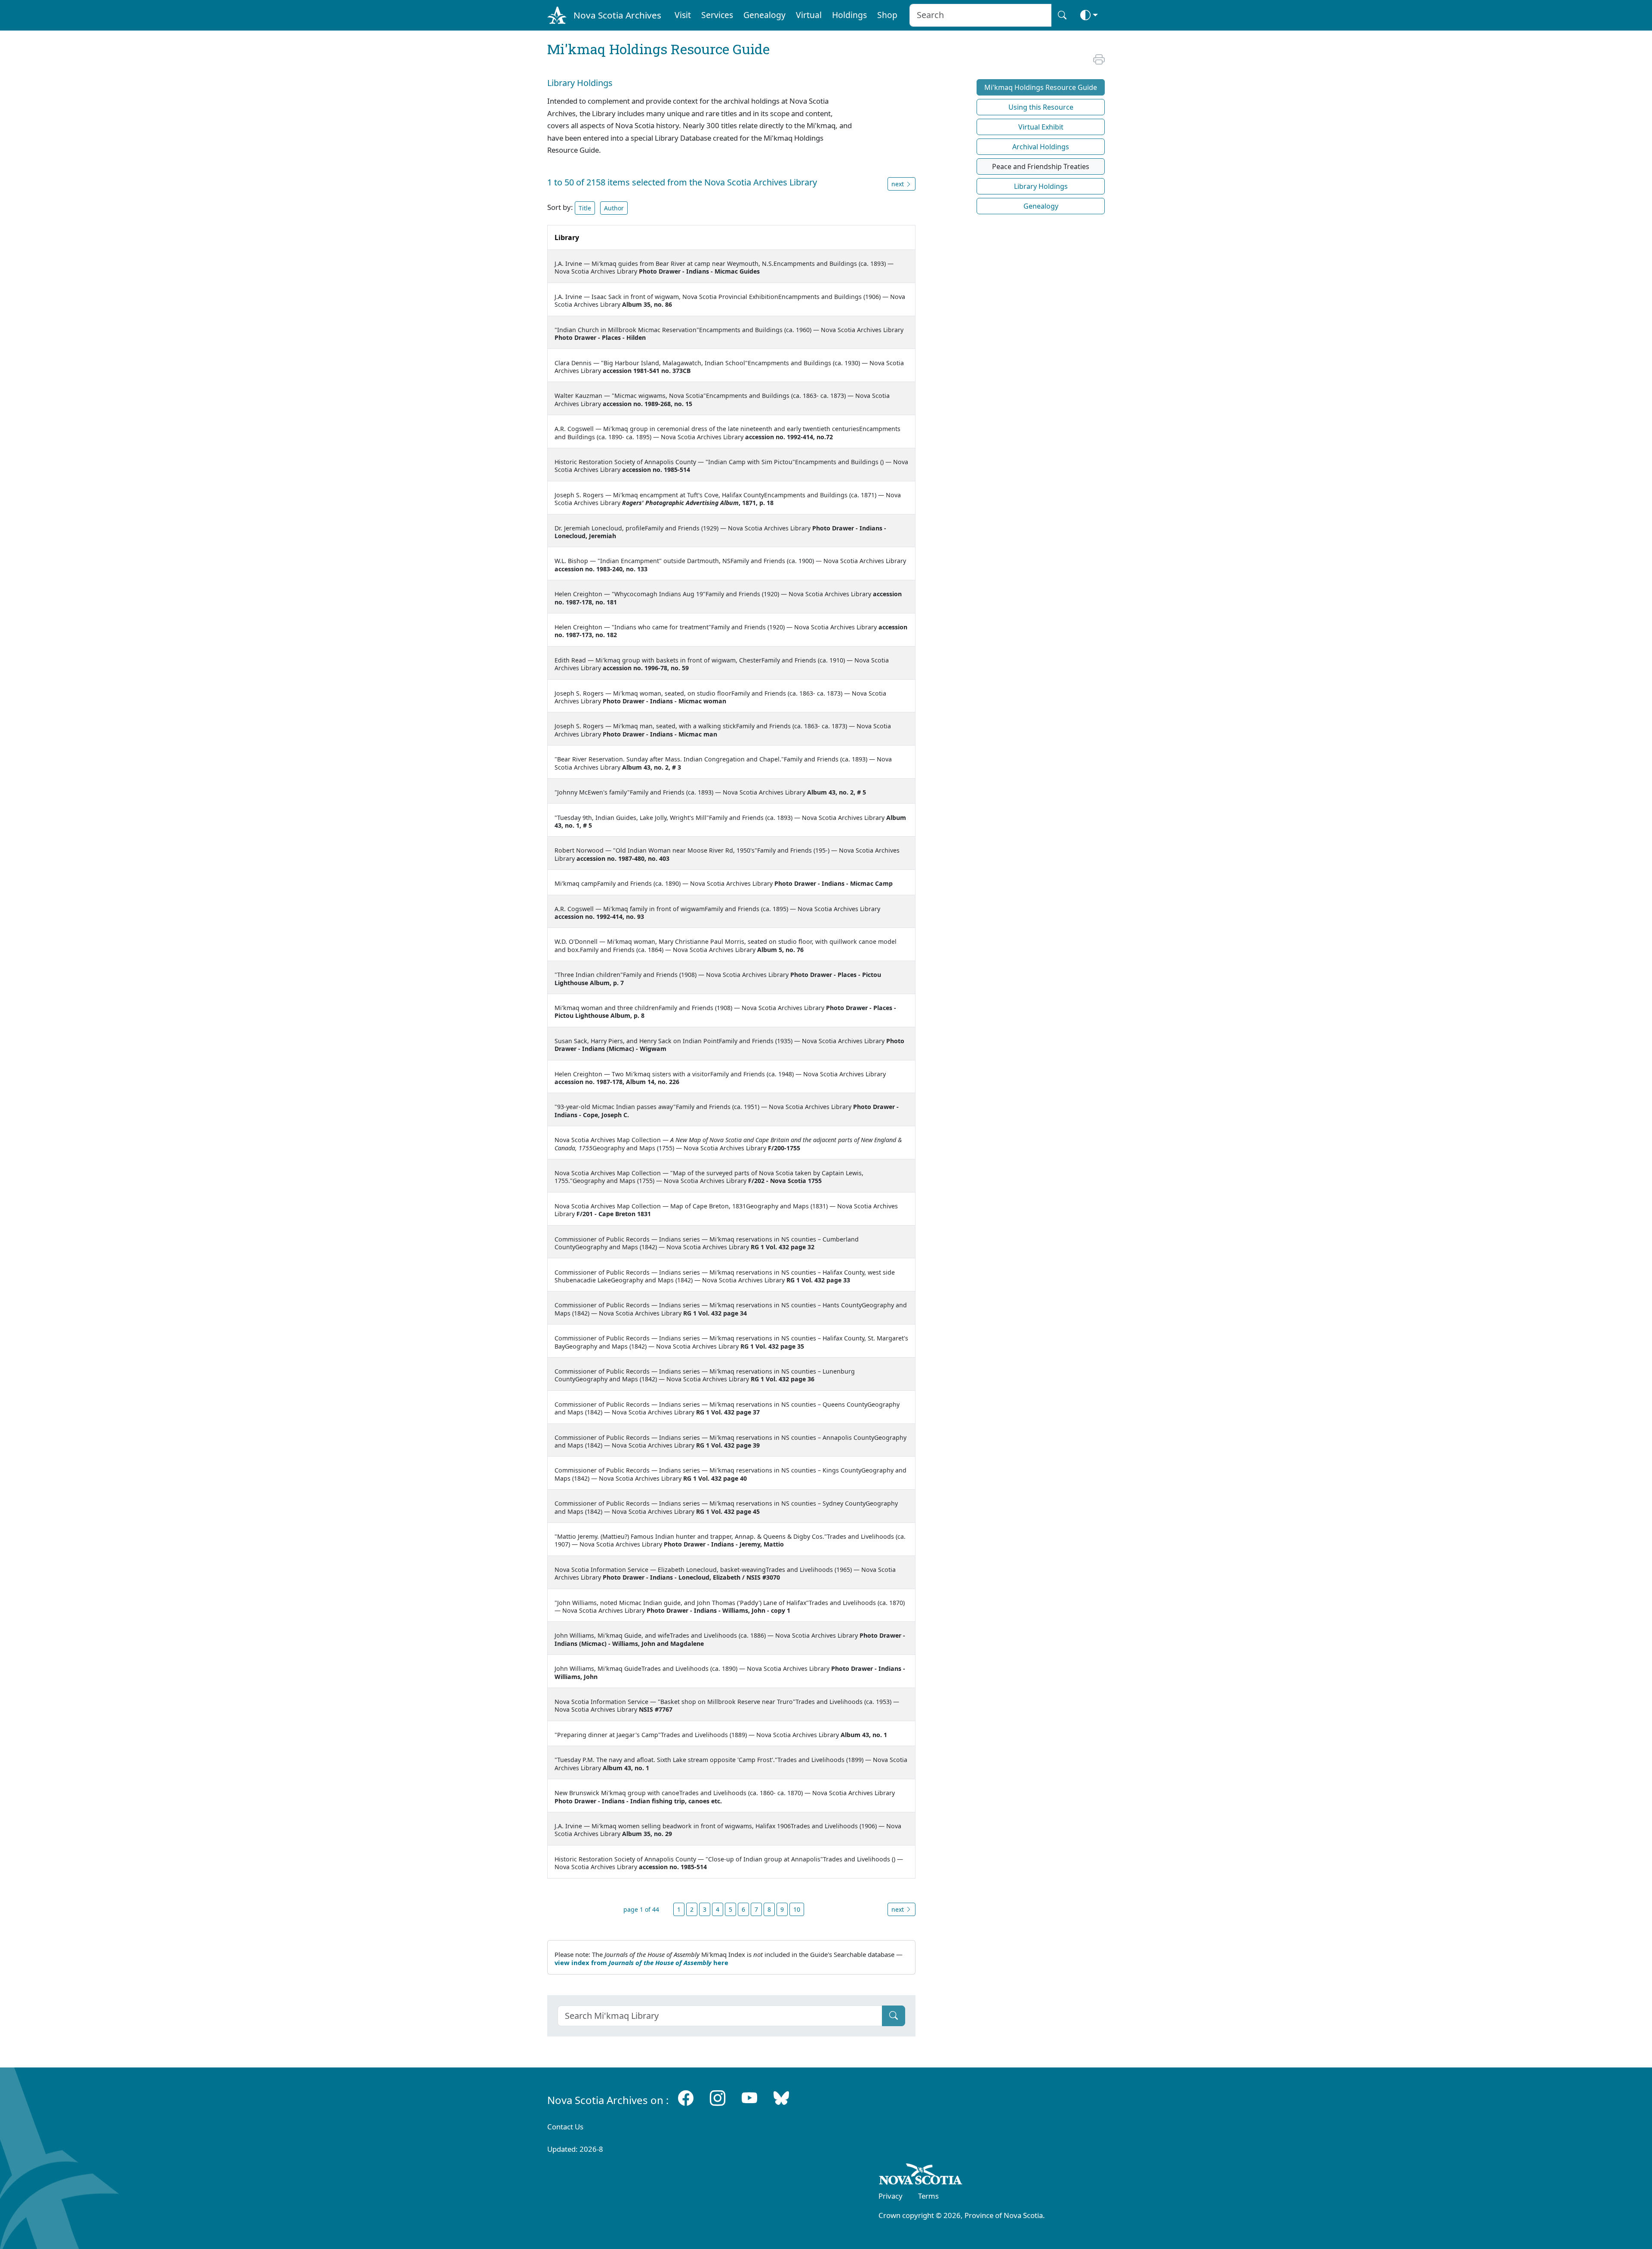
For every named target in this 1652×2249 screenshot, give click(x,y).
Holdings (849, 15)
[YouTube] (749, 2098)
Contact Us (565, 2127)
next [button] (898, 184)
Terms (928, 2196)
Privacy (891, 2196)
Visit (683, 15)
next (898, 1909)
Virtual (809, 15)
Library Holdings (1041, 186)
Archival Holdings (1041, 147)
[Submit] (894, 2016)
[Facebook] (686, 2098)
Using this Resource (1041, 107)
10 (797, 1909)
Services (717, 15)
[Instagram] (718, 2098)
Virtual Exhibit (1041, 127)
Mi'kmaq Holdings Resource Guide (1041, 87)
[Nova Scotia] (921, 2175)
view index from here (641, 1962)
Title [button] (585, 208)
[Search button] (1062, 15)
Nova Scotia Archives (617, 15)
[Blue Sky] (781, 2098)
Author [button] (614, 208)
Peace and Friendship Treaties (1041, 166)
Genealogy (764, 15)
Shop (887, 15)
